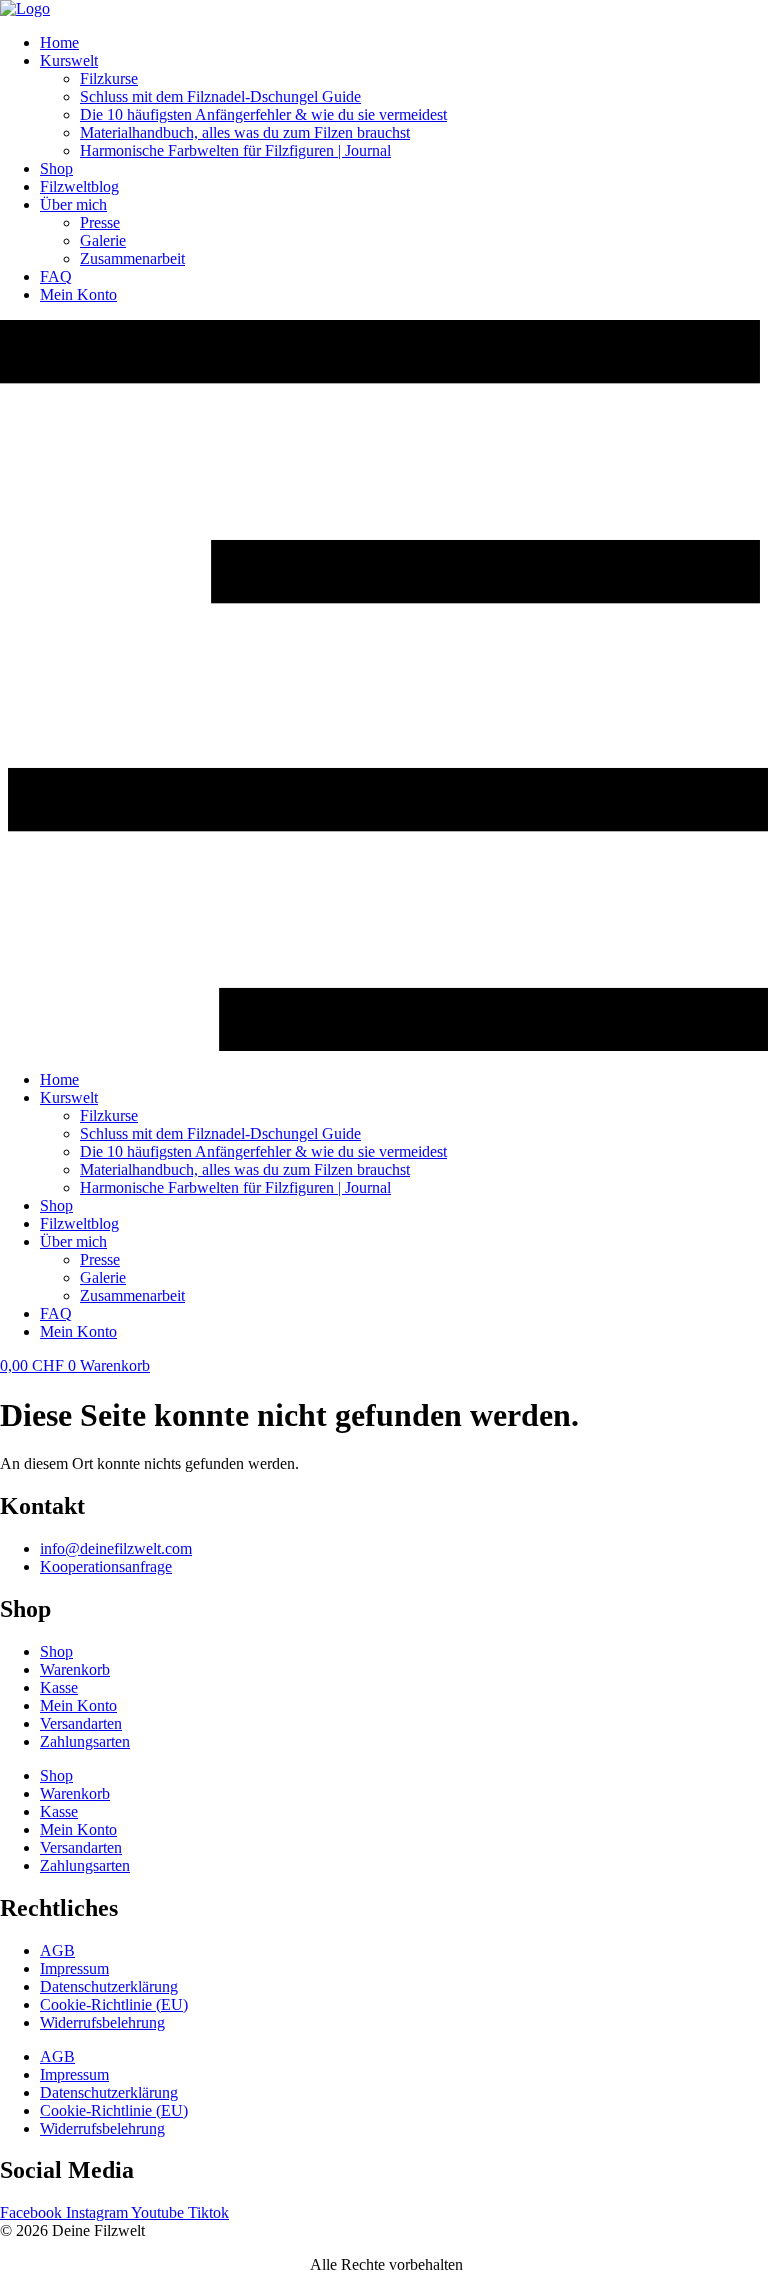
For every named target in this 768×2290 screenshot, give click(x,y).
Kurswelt (69, 60)
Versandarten (81, 1723)
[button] (384, 687)
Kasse (59, 1687)
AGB (57, 1950)
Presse (100, 222)
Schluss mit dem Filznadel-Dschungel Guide (220, 96)
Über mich (73, 204)
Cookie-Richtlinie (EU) (114, 2004)
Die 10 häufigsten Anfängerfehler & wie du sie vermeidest (263, 114)
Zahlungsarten (85, 1741)
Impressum (74, 1968)
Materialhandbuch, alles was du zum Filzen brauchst (245, 132)
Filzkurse (109, 78)
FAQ (56, 276)
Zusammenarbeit (132, 258)
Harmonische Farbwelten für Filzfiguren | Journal (235, 150)
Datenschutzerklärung (109, 1986)
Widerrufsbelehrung (102, 2022)
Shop (56, 168)
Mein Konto (78, 294)
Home (59, 42)
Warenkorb (75, 1669)
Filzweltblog (79, 186)
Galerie (103, 240)
